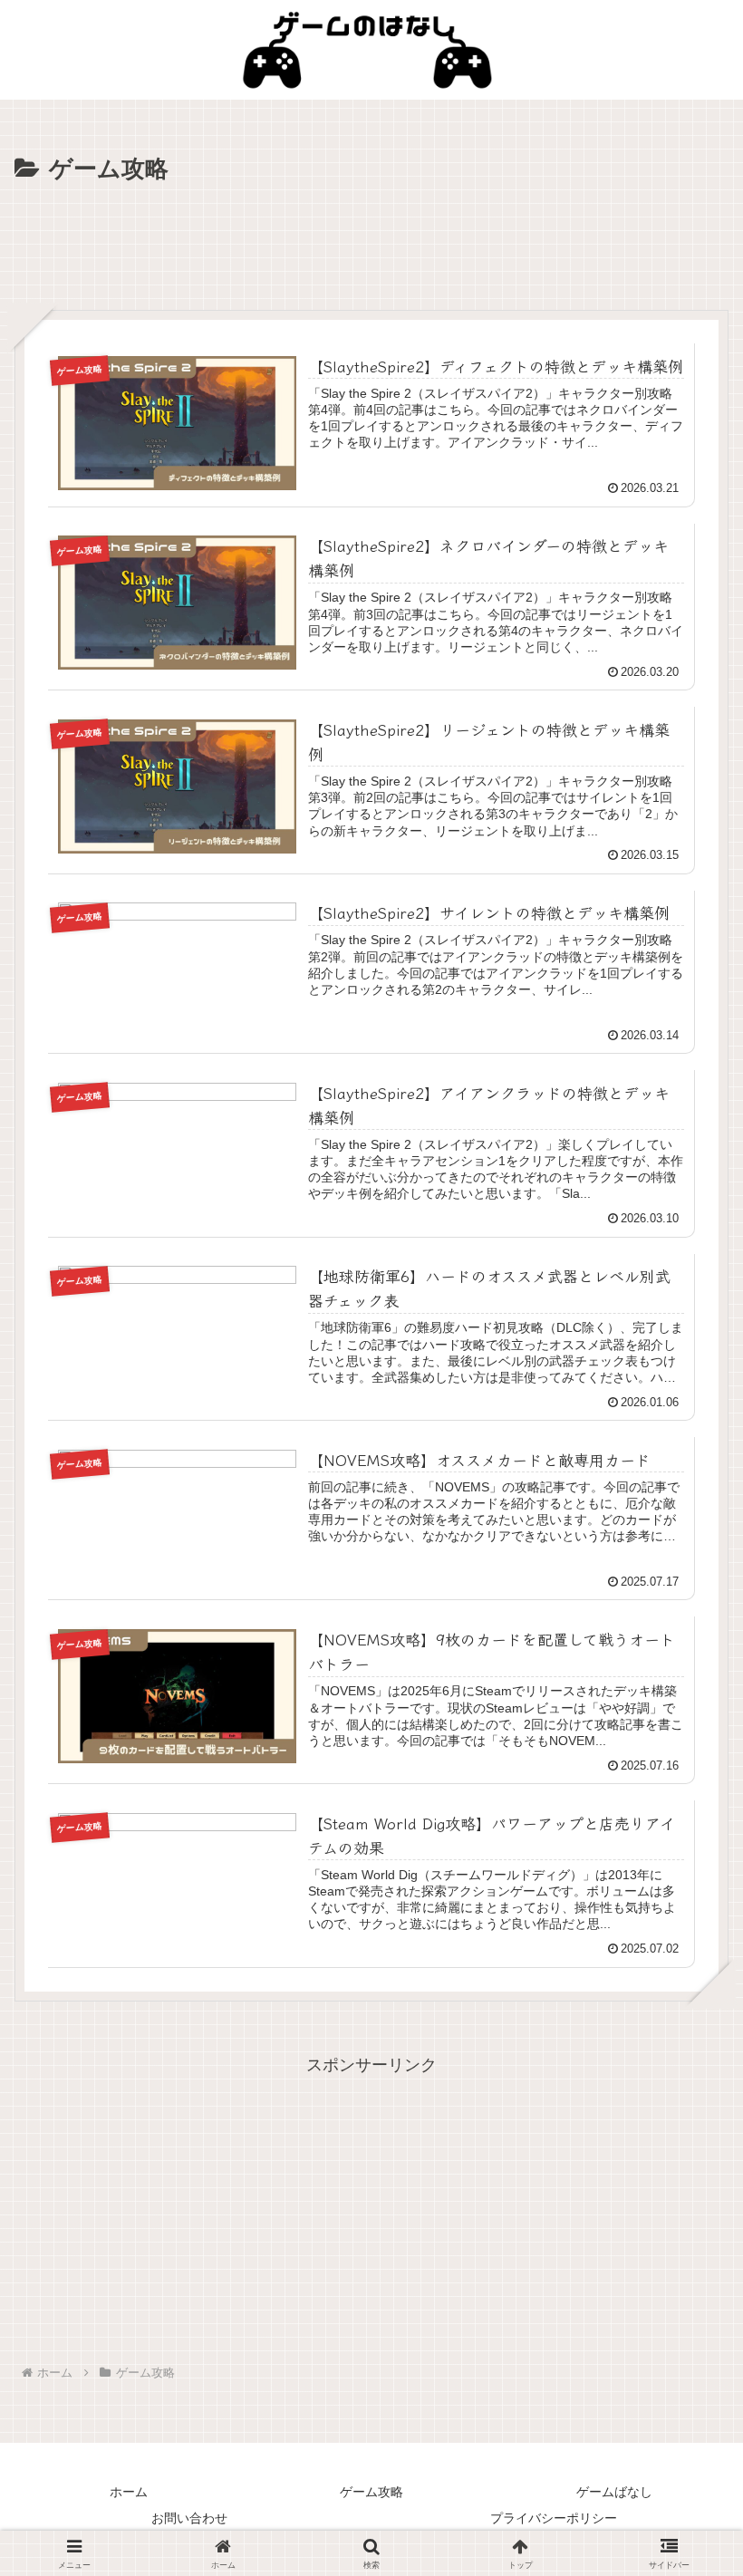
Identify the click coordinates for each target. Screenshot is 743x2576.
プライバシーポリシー (554, 2518)
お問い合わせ (189, 2518)
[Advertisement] (371, 240)
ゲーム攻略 (371, 2492)
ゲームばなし (614, 2492)
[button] (683, 2428)
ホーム (129, 2492)
